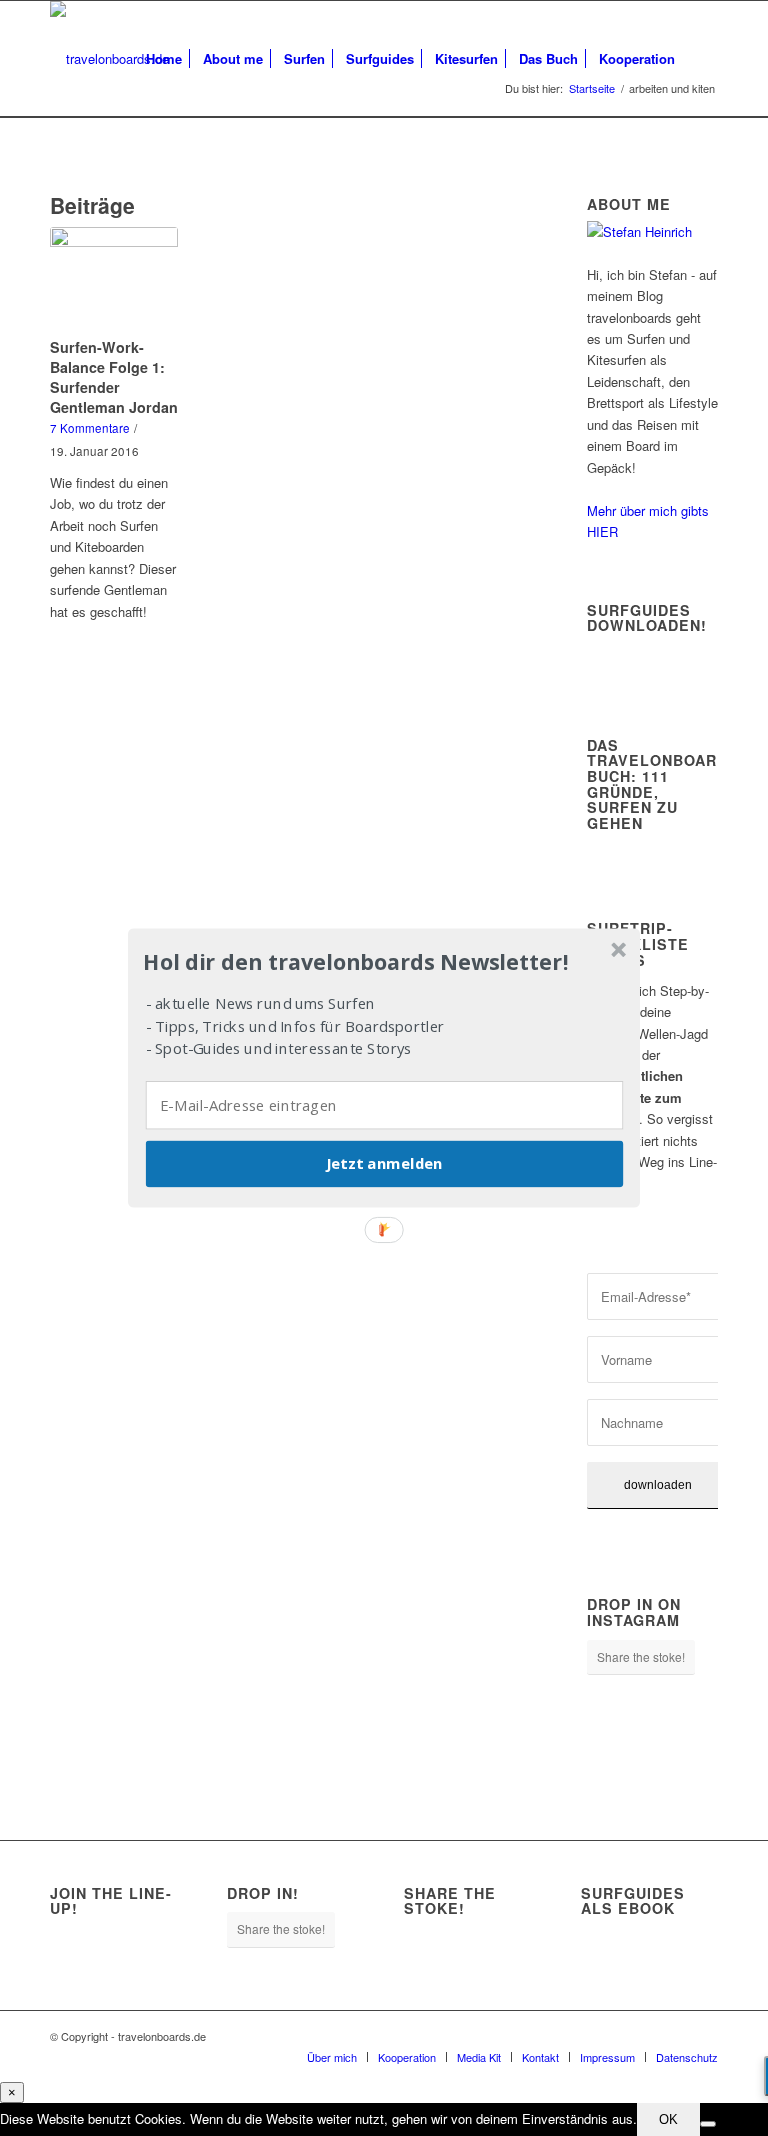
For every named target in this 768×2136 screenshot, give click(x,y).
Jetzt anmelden (384, 1164)
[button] (382, 962)
